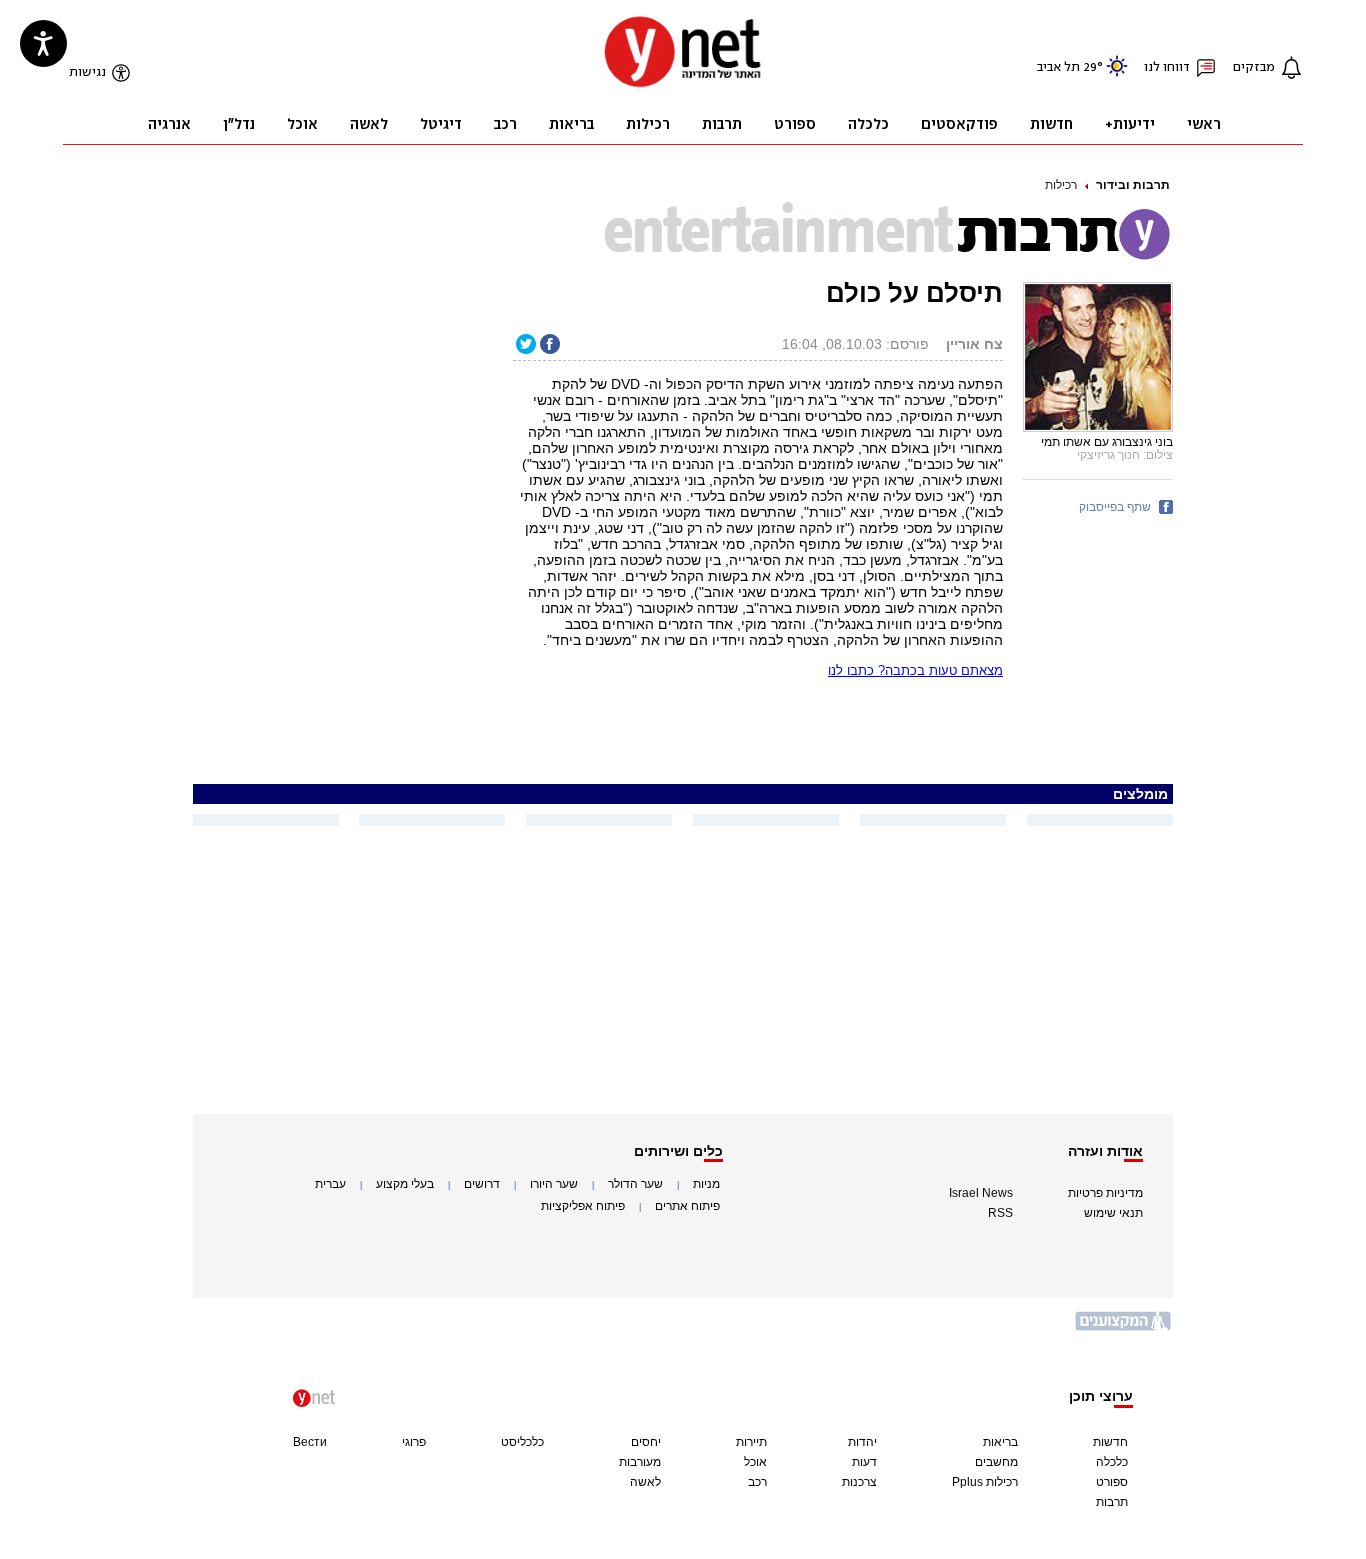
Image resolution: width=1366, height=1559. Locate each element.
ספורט (1112, 1482)
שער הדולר (635, 1184)
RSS (1000, 1213)
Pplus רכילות (985, 1482)
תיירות (751, 1442)
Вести (310, 1442)
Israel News (981, 1193)
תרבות (1112, 1502)
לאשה (645, 1482)
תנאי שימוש (1113, 1213)
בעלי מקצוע (405, 1184)
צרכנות (859, 1482)
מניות (706, 1184)
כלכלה (1112, 1462)
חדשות (1110, 1442)
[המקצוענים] (1124, 1328)
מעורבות (640, 1462)
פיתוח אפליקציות (583, 1206)
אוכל (755, 1462)
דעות (864, 1462)
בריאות (1000, 1442)
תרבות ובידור (1133, 185)
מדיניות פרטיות (1105, 1193)
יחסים (646, 1442)
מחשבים (996, 1462)
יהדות (862, 1442)
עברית (330, 1184)
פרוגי (414, 1442)
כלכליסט (522, 1442)
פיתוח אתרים (687, 1206)
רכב (757, 1482)
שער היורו (554, 1184)
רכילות (1061, 185)
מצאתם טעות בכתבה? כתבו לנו (915, 670)
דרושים (482, 1184)
